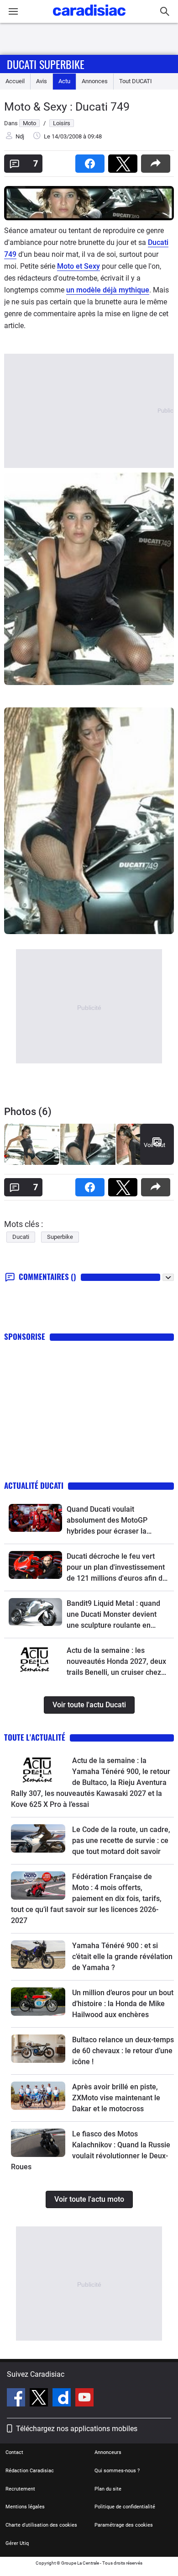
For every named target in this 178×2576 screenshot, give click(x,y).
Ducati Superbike (46, 64)
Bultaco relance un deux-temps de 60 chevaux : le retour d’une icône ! (123, 2051)
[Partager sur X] (125, 161)
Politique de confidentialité (125, 2507)
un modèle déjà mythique (108, 290)
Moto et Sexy (79, 266)
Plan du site (108, 2489)
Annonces (95, 81)
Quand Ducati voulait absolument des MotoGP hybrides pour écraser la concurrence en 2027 (107, 1521)
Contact (14, 2452)
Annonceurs (108, 2452)
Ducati (21, 1237)
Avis (42, 81)
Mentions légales (25, 2507)
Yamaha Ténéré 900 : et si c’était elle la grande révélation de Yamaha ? (122, 1957)
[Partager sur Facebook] (92, 161)
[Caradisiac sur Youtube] (84, 2399)
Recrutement (20, 2489)
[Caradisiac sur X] (40, 2399)
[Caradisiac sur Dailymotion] (63, 2399)
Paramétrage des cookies (124, 2525)
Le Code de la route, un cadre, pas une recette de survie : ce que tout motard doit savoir (121, 1840)
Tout (136, 81)
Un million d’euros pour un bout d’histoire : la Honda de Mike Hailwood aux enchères (123, 2004)
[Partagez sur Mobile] (157, 161)
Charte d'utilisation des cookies (41, 2525)
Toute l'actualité (35, 1737)
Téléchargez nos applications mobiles (77, 2429)
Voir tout (154, 1145)
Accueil (15, 81)
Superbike (60, 1237)
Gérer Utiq (17, 2543)
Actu (64, 81)
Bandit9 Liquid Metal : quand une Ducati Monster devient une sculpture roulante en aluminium (113, 1615)
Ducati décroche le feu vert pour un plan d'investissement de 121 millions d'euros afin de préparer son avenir (117, 1568)
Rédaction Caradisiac (30, 2471)
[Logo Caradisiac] (89, 19)
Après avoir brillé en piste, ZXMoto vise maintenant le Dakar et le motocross (116, 2098)
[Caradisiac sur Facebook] (17, 2399)
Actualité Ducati (34, 1485)
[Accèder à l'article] (35, 1518)
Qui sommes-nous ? (117, 2471)
